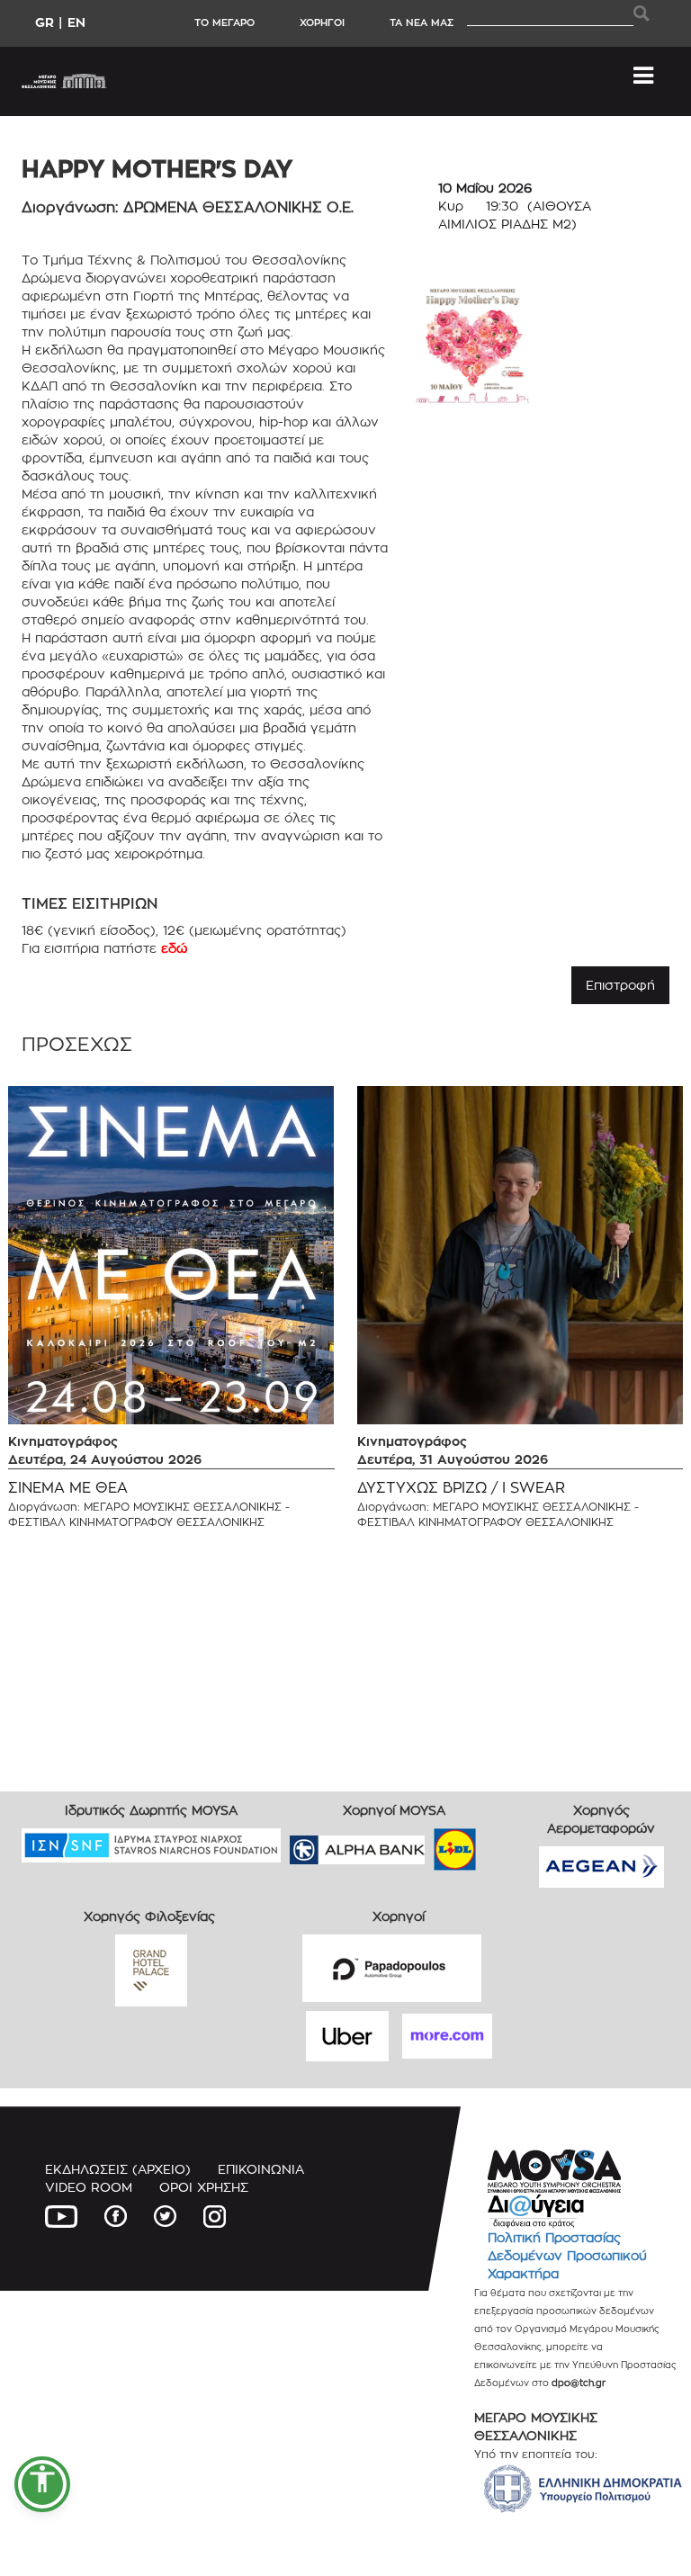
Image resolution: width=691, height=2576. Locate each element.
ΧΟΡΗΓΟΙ (322, 22)
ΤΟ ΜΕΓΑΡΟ (224, 22)
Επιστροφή (620, 985)
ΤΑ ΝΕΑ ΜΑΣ (422, 22)
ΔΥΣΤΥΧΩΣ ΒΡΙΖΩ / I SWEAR (461, 1488)
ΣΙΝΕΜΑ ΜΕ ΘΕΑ (68, 1488)
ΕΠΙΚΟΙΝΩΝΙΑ (261, 2169)
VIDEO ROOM (89, 2187)
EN (76, 22)
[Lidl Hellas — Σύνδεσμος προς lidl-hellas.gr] (429, 1844)
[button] (42, 2484)
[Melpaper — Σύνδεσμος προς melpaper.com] (507, 1844)
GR (45, 22)
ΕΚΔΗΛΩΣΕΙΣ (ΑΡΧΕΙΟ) (118, 2169)
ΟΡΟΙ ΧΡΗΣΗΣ (204, 2187)
